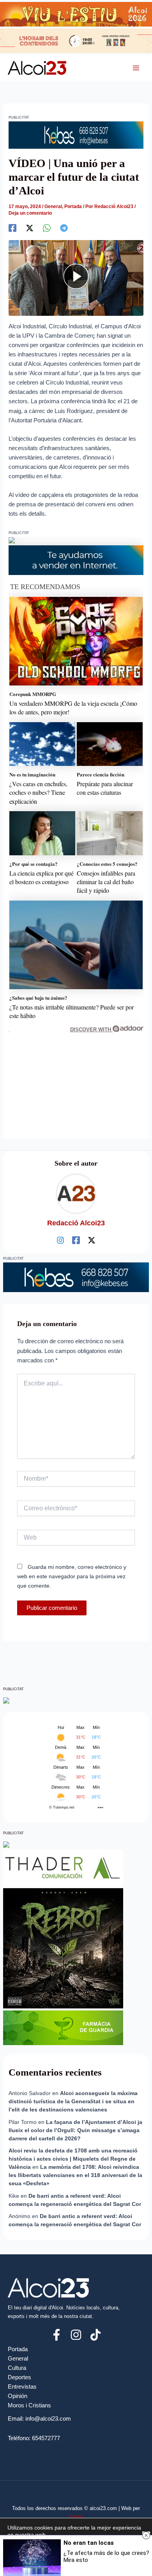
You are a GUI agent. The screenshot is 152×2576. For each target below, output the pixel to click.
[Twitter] (30, 228)
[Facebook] (12, 228)
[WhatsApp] (47, 228)
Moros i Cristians (29, 2405)
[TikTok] (95, 2335)
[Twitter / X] (92, 1240)
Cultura (17, 2368)
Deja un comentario (30, 213)
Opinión (18, 2396)
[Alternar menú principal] (136, 68)
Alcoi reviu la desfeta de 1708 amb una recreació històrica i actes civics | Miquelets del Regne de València (73, 2159)
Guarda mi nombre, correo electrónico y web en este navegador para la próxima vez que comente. (72, 1576)
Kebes (76, 2516)
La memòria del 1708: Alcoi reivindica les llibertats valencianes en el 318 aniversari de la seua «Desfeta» (75, 2175)
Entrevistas (22, 2387)
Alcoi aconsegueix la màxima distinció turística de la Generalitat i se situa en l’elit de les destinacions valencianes (73, 2101)
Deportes (19, 2377)
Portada (73, 207)
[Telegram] (64, 228)
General (53, 207)
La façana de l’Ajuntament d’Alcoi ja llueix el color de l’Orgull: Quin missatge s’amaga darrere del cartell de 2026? (75, 2130)
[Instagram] (60, 1240)
